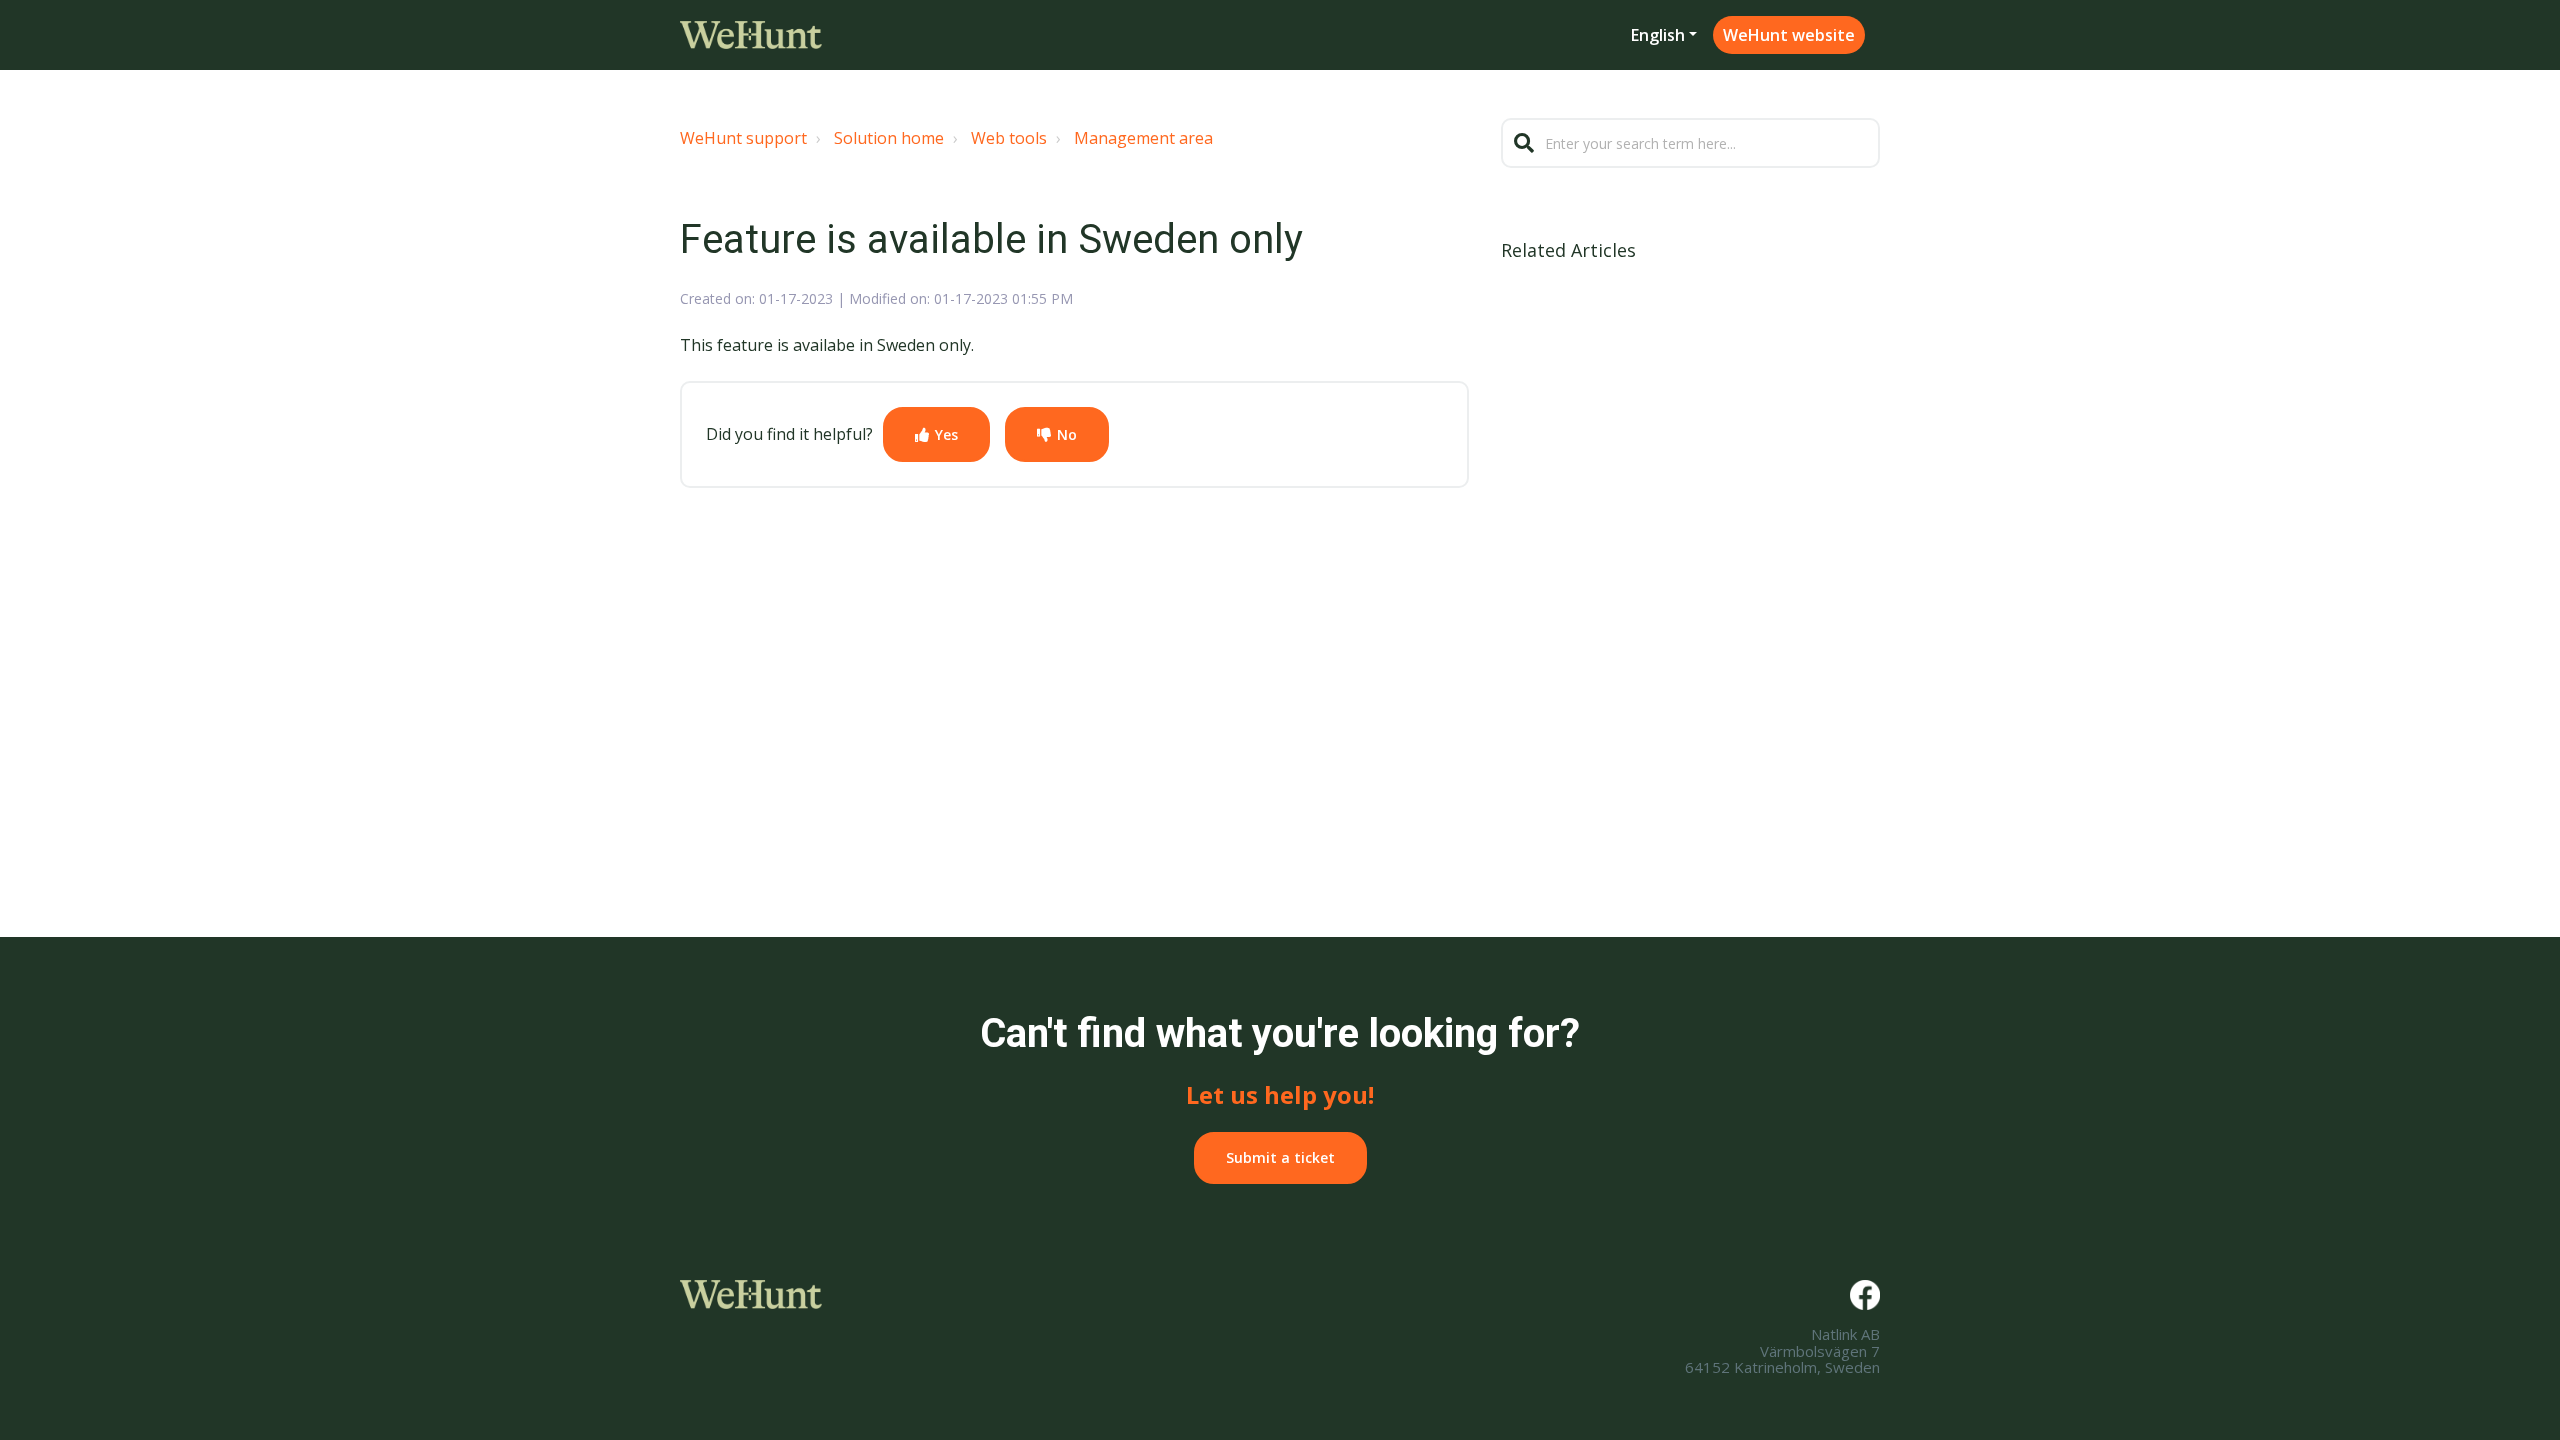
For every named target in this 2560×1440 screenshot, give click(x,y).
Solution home (889, 138)
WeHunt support (743, 138)
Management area (1143, 138)
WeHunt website (1789, 35)
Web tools (1009, 138)
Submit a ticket (1280, 1157)
